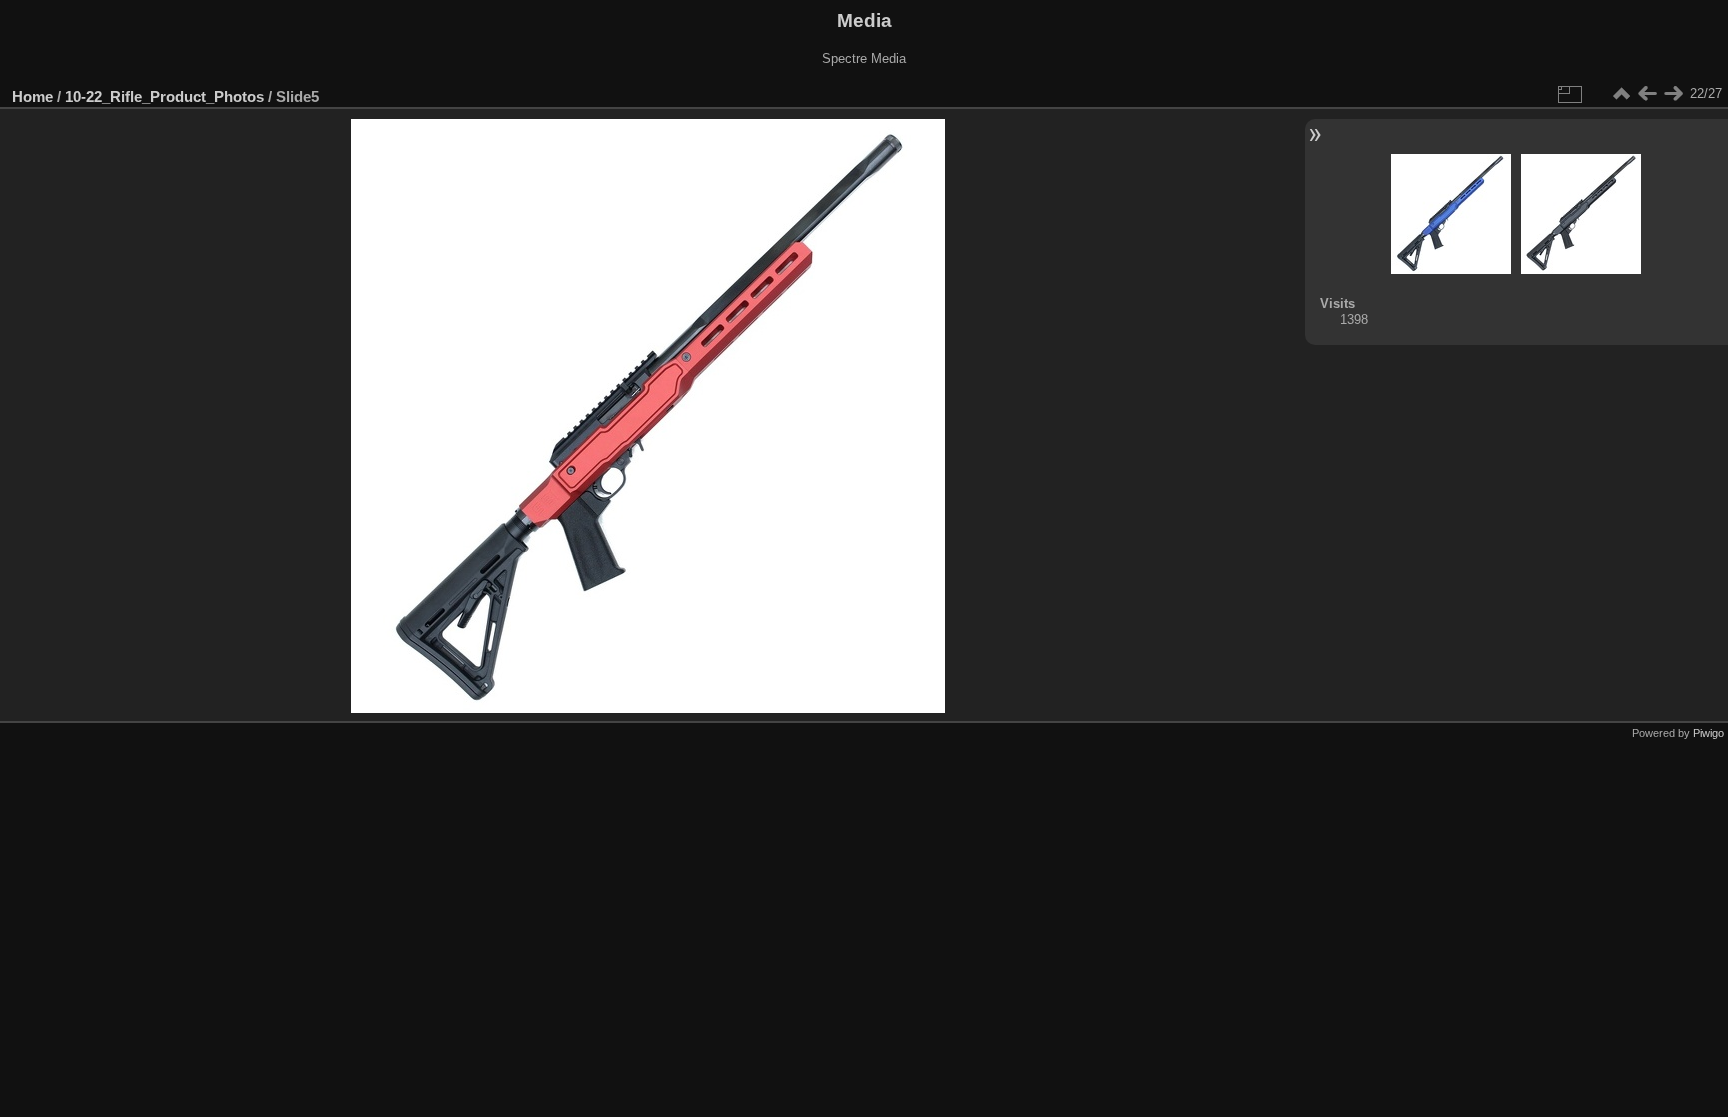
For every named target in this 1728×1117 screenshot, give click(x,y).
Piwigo (1708, 733)
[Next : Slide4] (1673, 94)
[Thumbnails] (1621, 94)
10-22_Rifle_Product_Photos (164, 96)
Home (32, 96)
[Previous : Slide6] (1647, 94)
